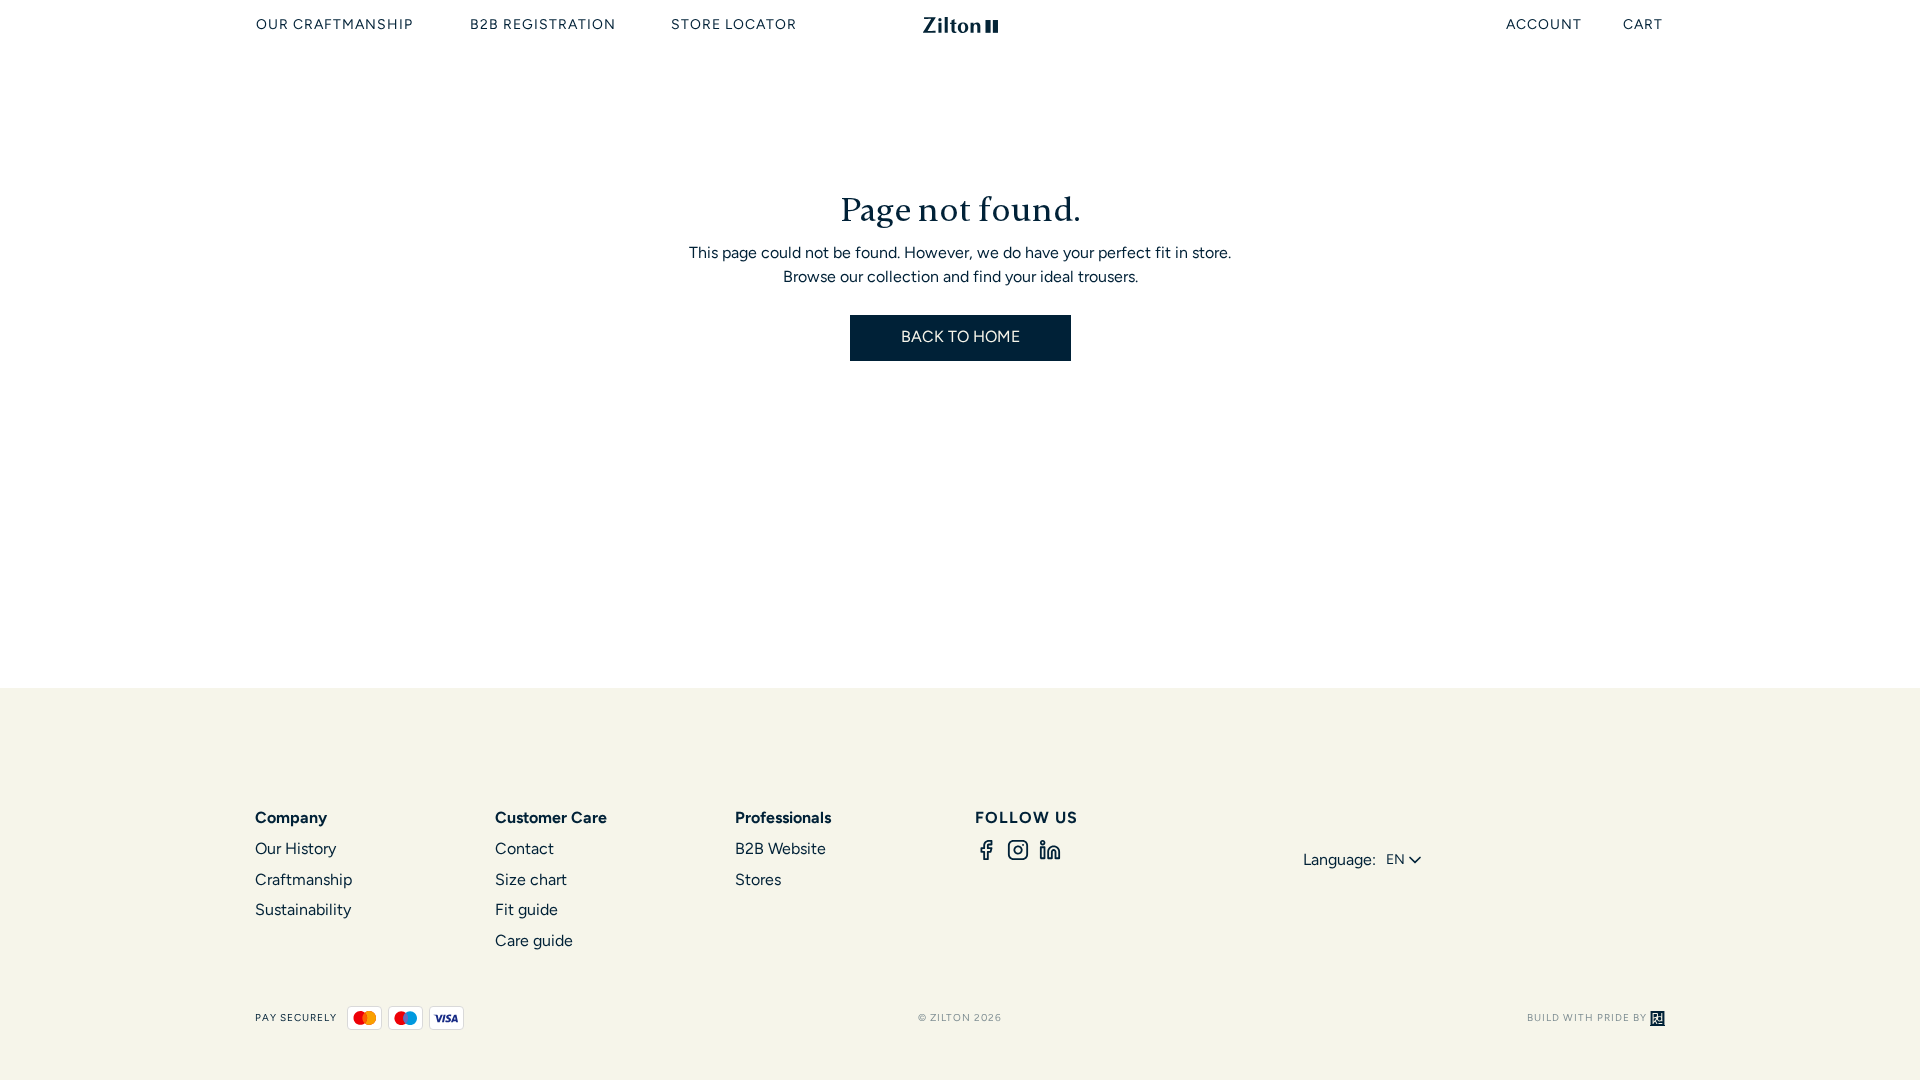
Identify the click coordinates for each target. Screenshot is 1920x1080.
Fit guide (526, 909)
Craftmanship (303, 879)
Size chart (531, 879)
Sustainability (303, 909)
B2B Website (780, 848)
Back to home (960, 336)
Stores (758, 879)
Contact (524, 848)
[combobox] (1405, 860)
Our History (295, 848)
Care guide (534, 940)
